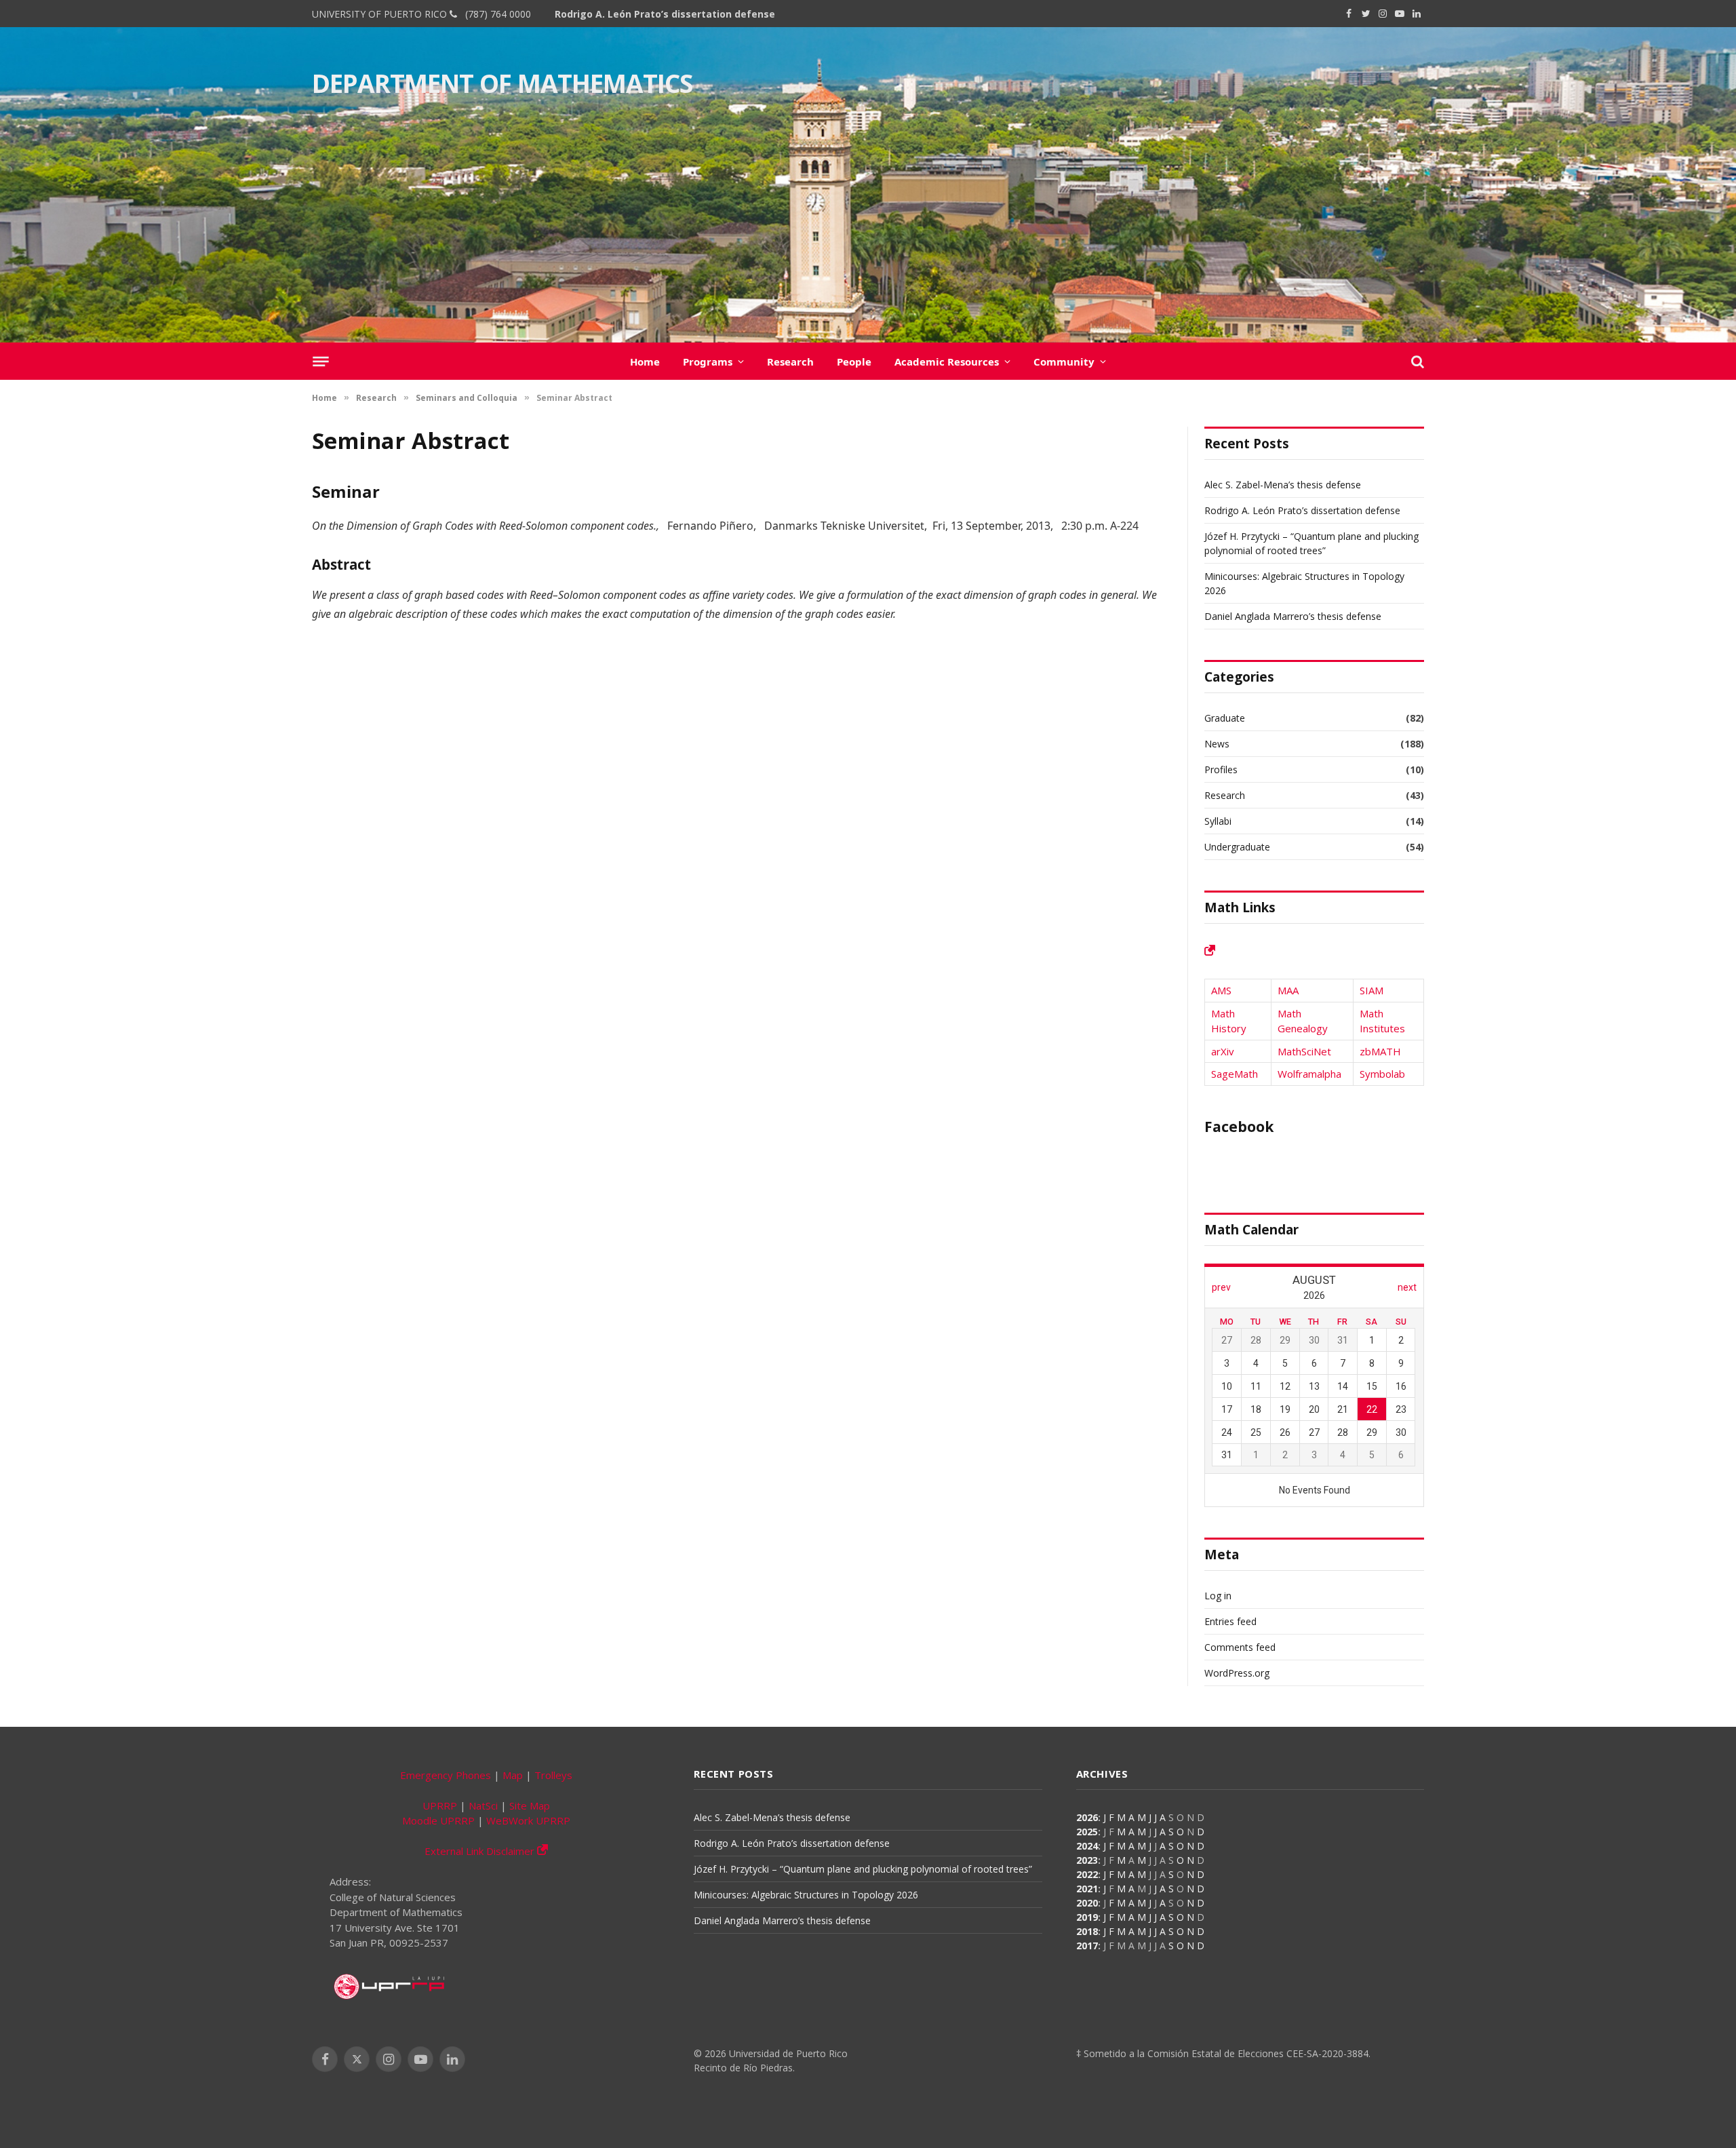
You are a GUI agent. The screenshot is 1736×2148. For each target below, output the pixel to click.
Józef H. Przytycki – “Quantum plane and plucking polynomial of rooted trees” (863, 1869)
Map (513, 1775)
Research (790, 362)
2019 (1087, 1917)
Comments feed (1240, 1647)
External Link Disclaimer (481, 1851)
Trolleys (553, 1775)
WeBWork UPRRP (528, 1820)
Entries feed (1230, 1621)
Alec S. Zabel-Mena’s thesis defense (1283, 485)
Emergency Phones (446, 1775)
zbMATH (1380, 1051)
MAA (1288, 990)
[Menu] (320, 361)
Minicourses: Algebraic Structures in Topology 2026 (806, 1895)
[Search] (1416, 361)
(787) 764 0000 (495, 14)
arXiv (1223, 1051)
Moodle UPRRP (438, 1820)
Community (1064, 362)
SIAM (1372, 990)
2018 (1087, 1931)
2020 (1087, 1903)
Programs (708, 362)
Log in (1218, 1596)
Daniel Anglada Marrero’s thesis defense (1293, 616)
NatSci (483, 1805)
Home (645, 362)
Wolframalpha (1309, 1074)
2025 (1087, 1832)
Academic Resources (947, 362)
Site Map (530, 1805)
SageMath (1235, 1074)
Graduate (1225, 718)
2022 (1087, 1874)
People (854, 362)
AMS (1221, 990)
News (1217, 744)
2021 (1087, 1889)
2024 (1087, 1846)
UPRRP (440, 1805)
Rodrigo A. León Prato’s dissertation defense (665, 14)
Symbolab (1382, 1074)
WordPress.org (1237, 1673)
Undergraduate (1237, 847)
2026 (1087, 1817)
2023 (1087, 1860)
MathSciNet (1304, 1051)
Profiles (1221, 769)
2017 (1087, 1946)
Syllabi (1218, 821)
